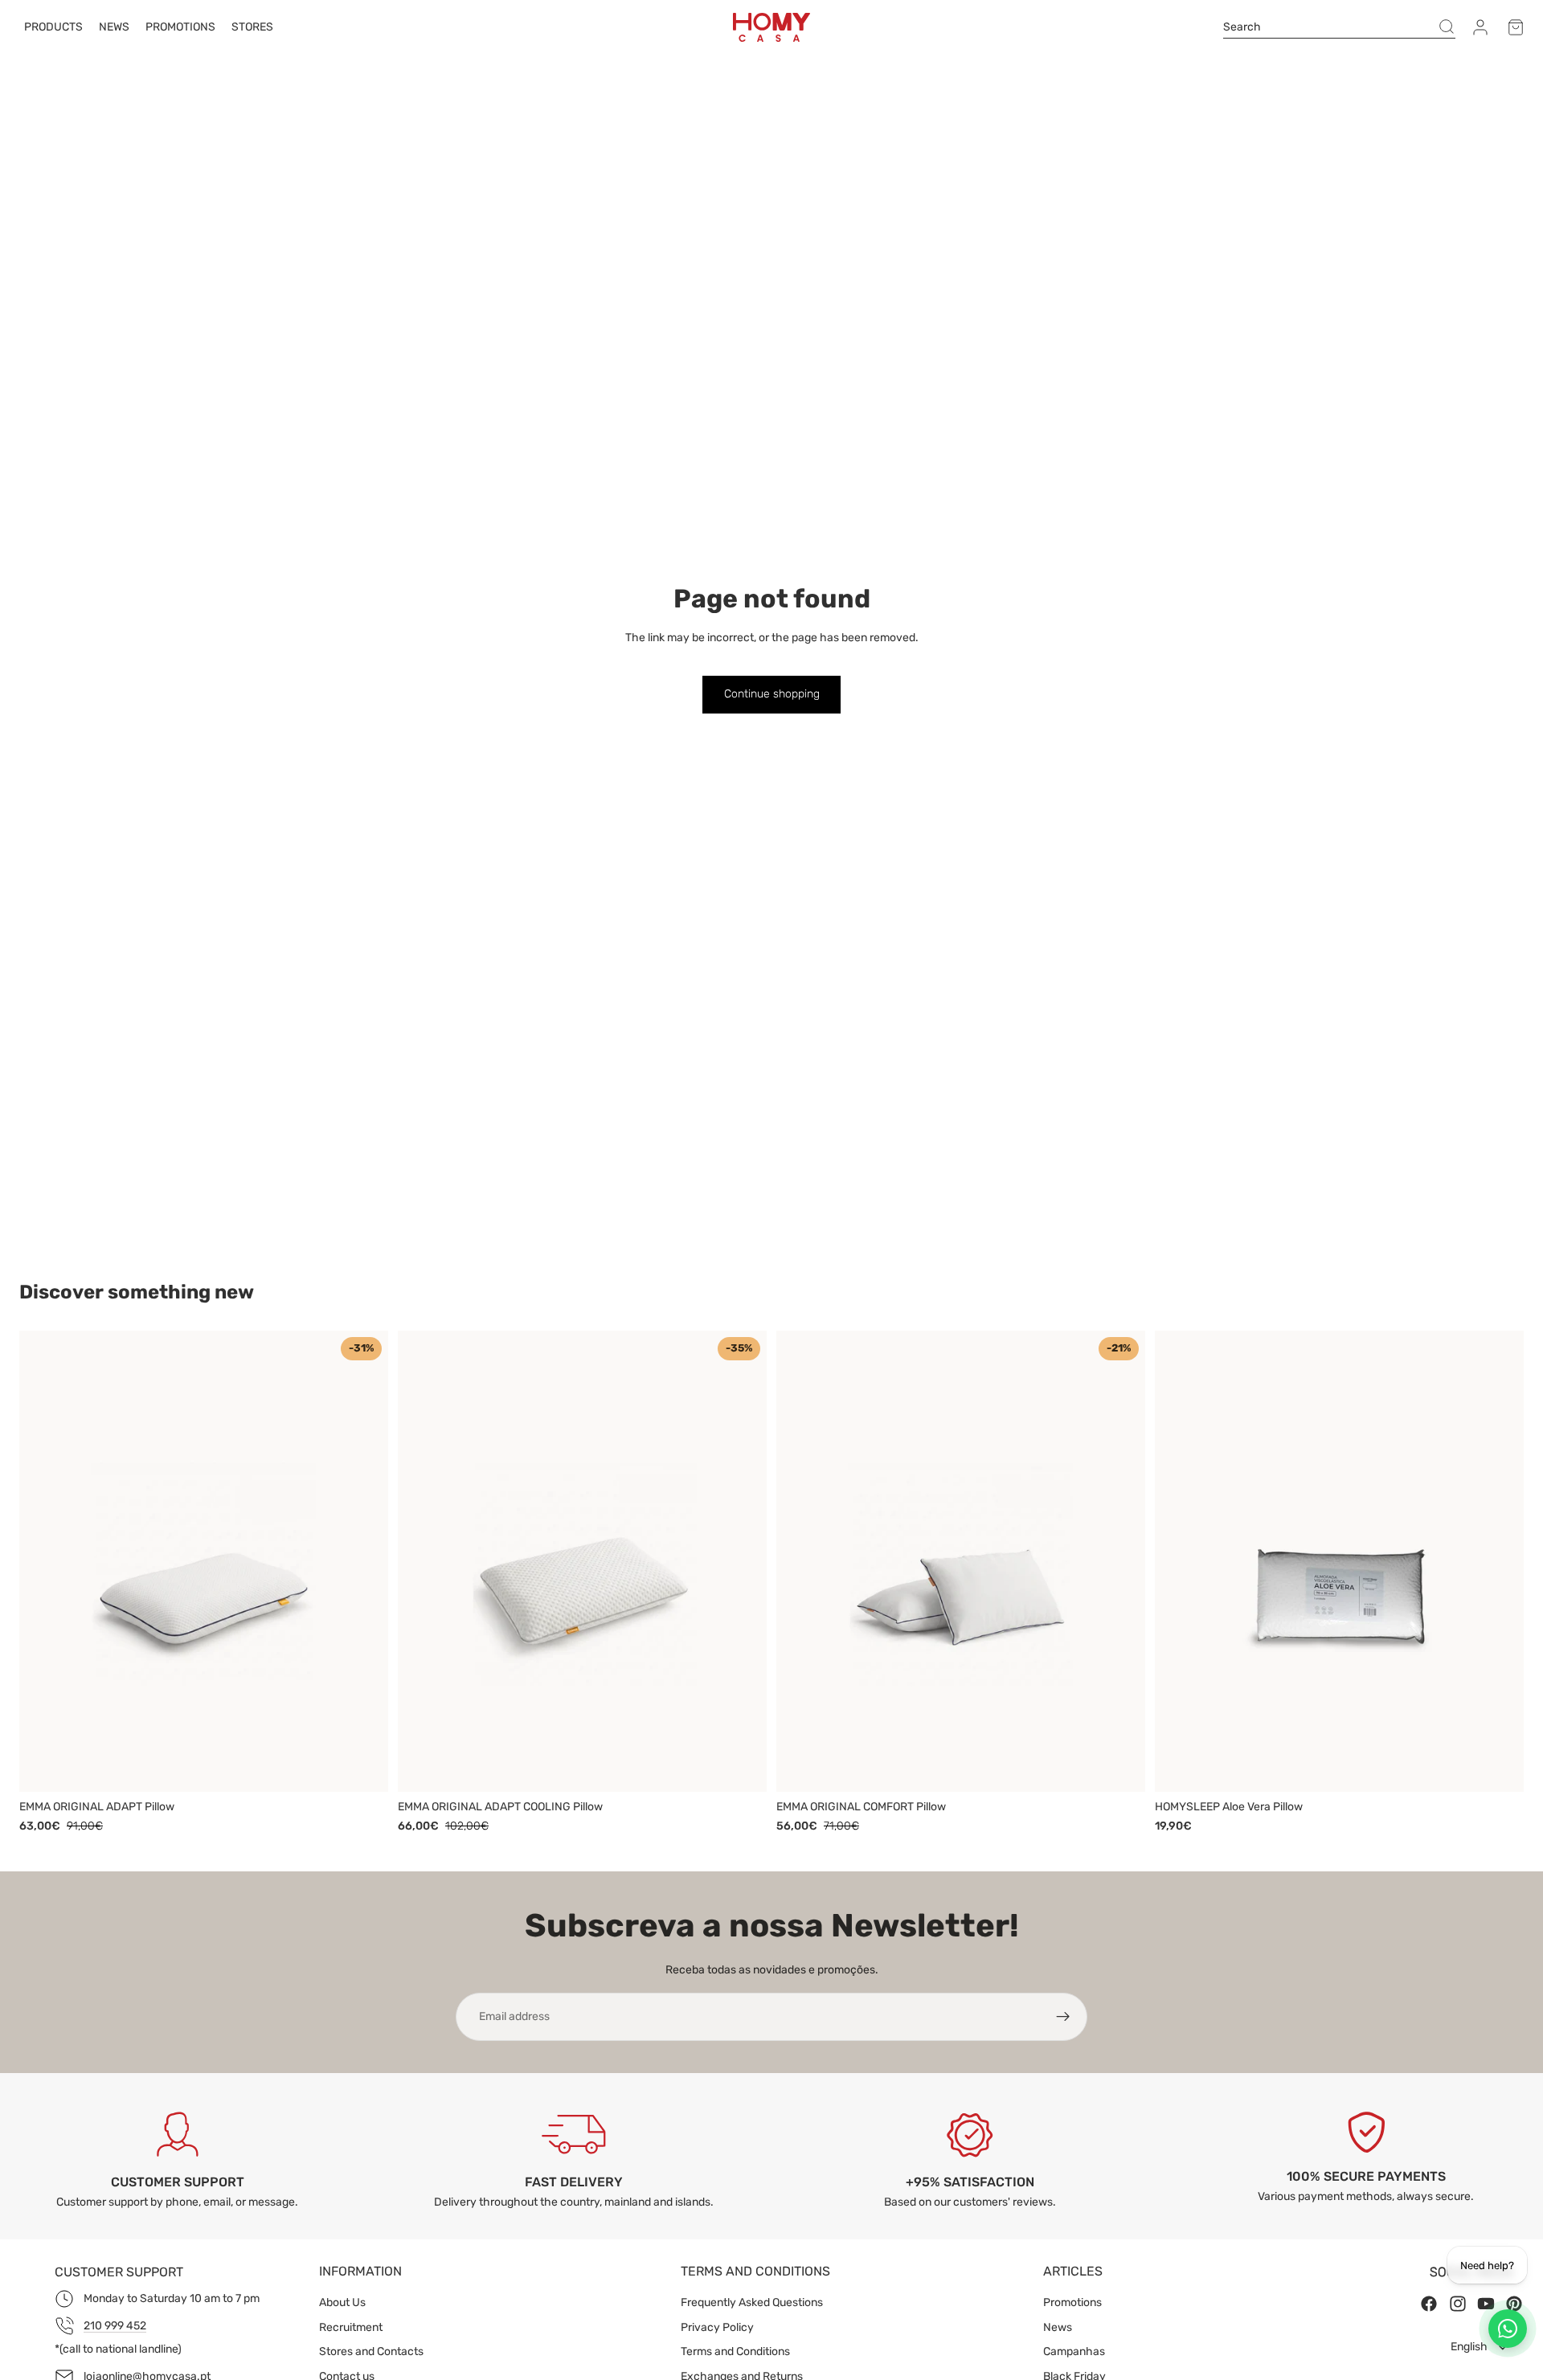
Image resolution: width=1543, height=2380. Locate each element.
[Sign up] (1063, 2017)
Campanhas (1074, 2351)
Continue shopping (772, 694)
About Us (342, 2302)
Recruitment (351, 2327)
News (1058, 2327)
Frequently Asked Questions (752, 2302)
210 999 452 (115, 2326)
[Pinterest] (1514, 2304)
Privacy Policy (717, 2327)
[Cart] (1516, 27)
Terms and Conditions (735, 2351)
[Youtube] (1486, 2304)
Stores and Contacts (371, 2351)
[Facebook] (1429, 2304)
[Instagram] (1458, 2304)
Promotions (1072, 2302)
